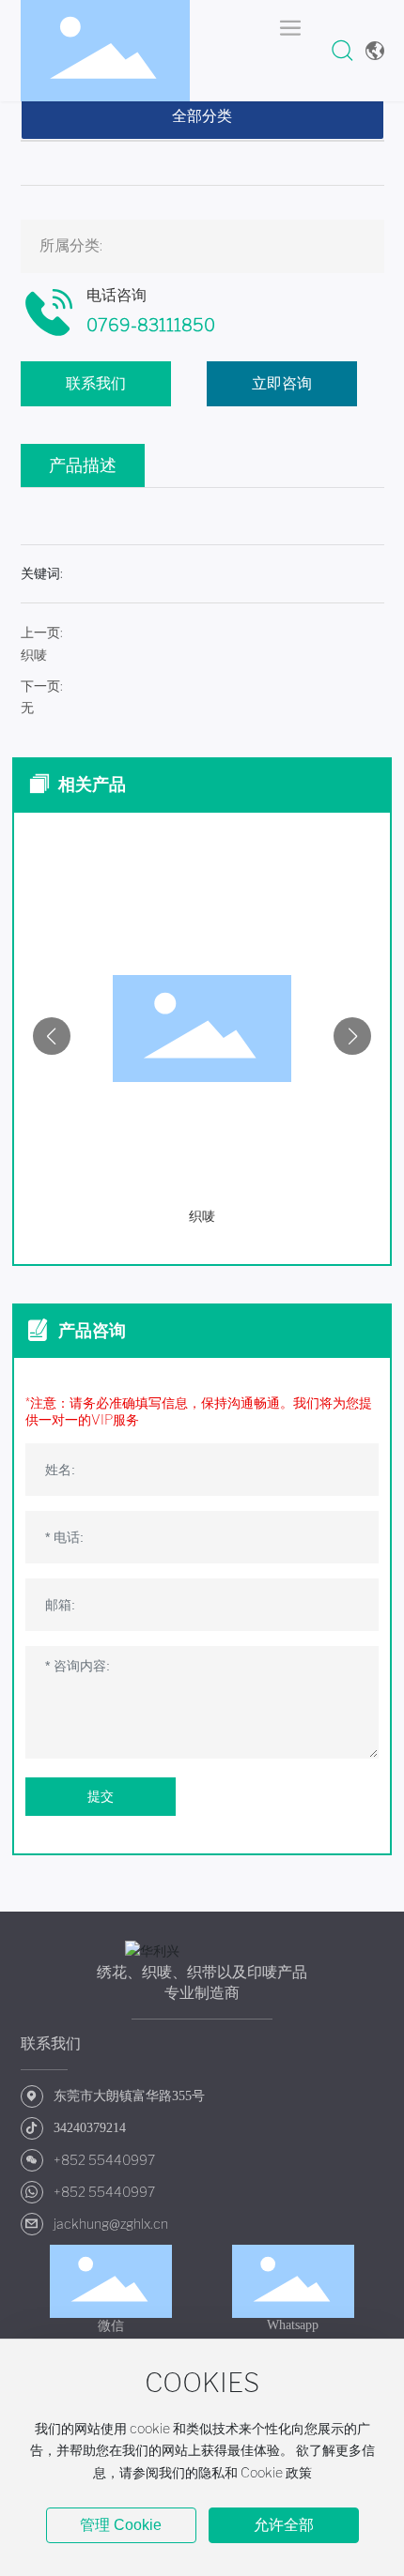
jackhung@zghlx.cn (111, 2224)
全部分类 (202, 116)
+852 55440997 (104, 2160)
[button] (52, 1036)
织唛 (34, 655)
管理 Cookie (121, 2525)
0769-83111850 (151, 326)
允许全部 (284, 2525)
